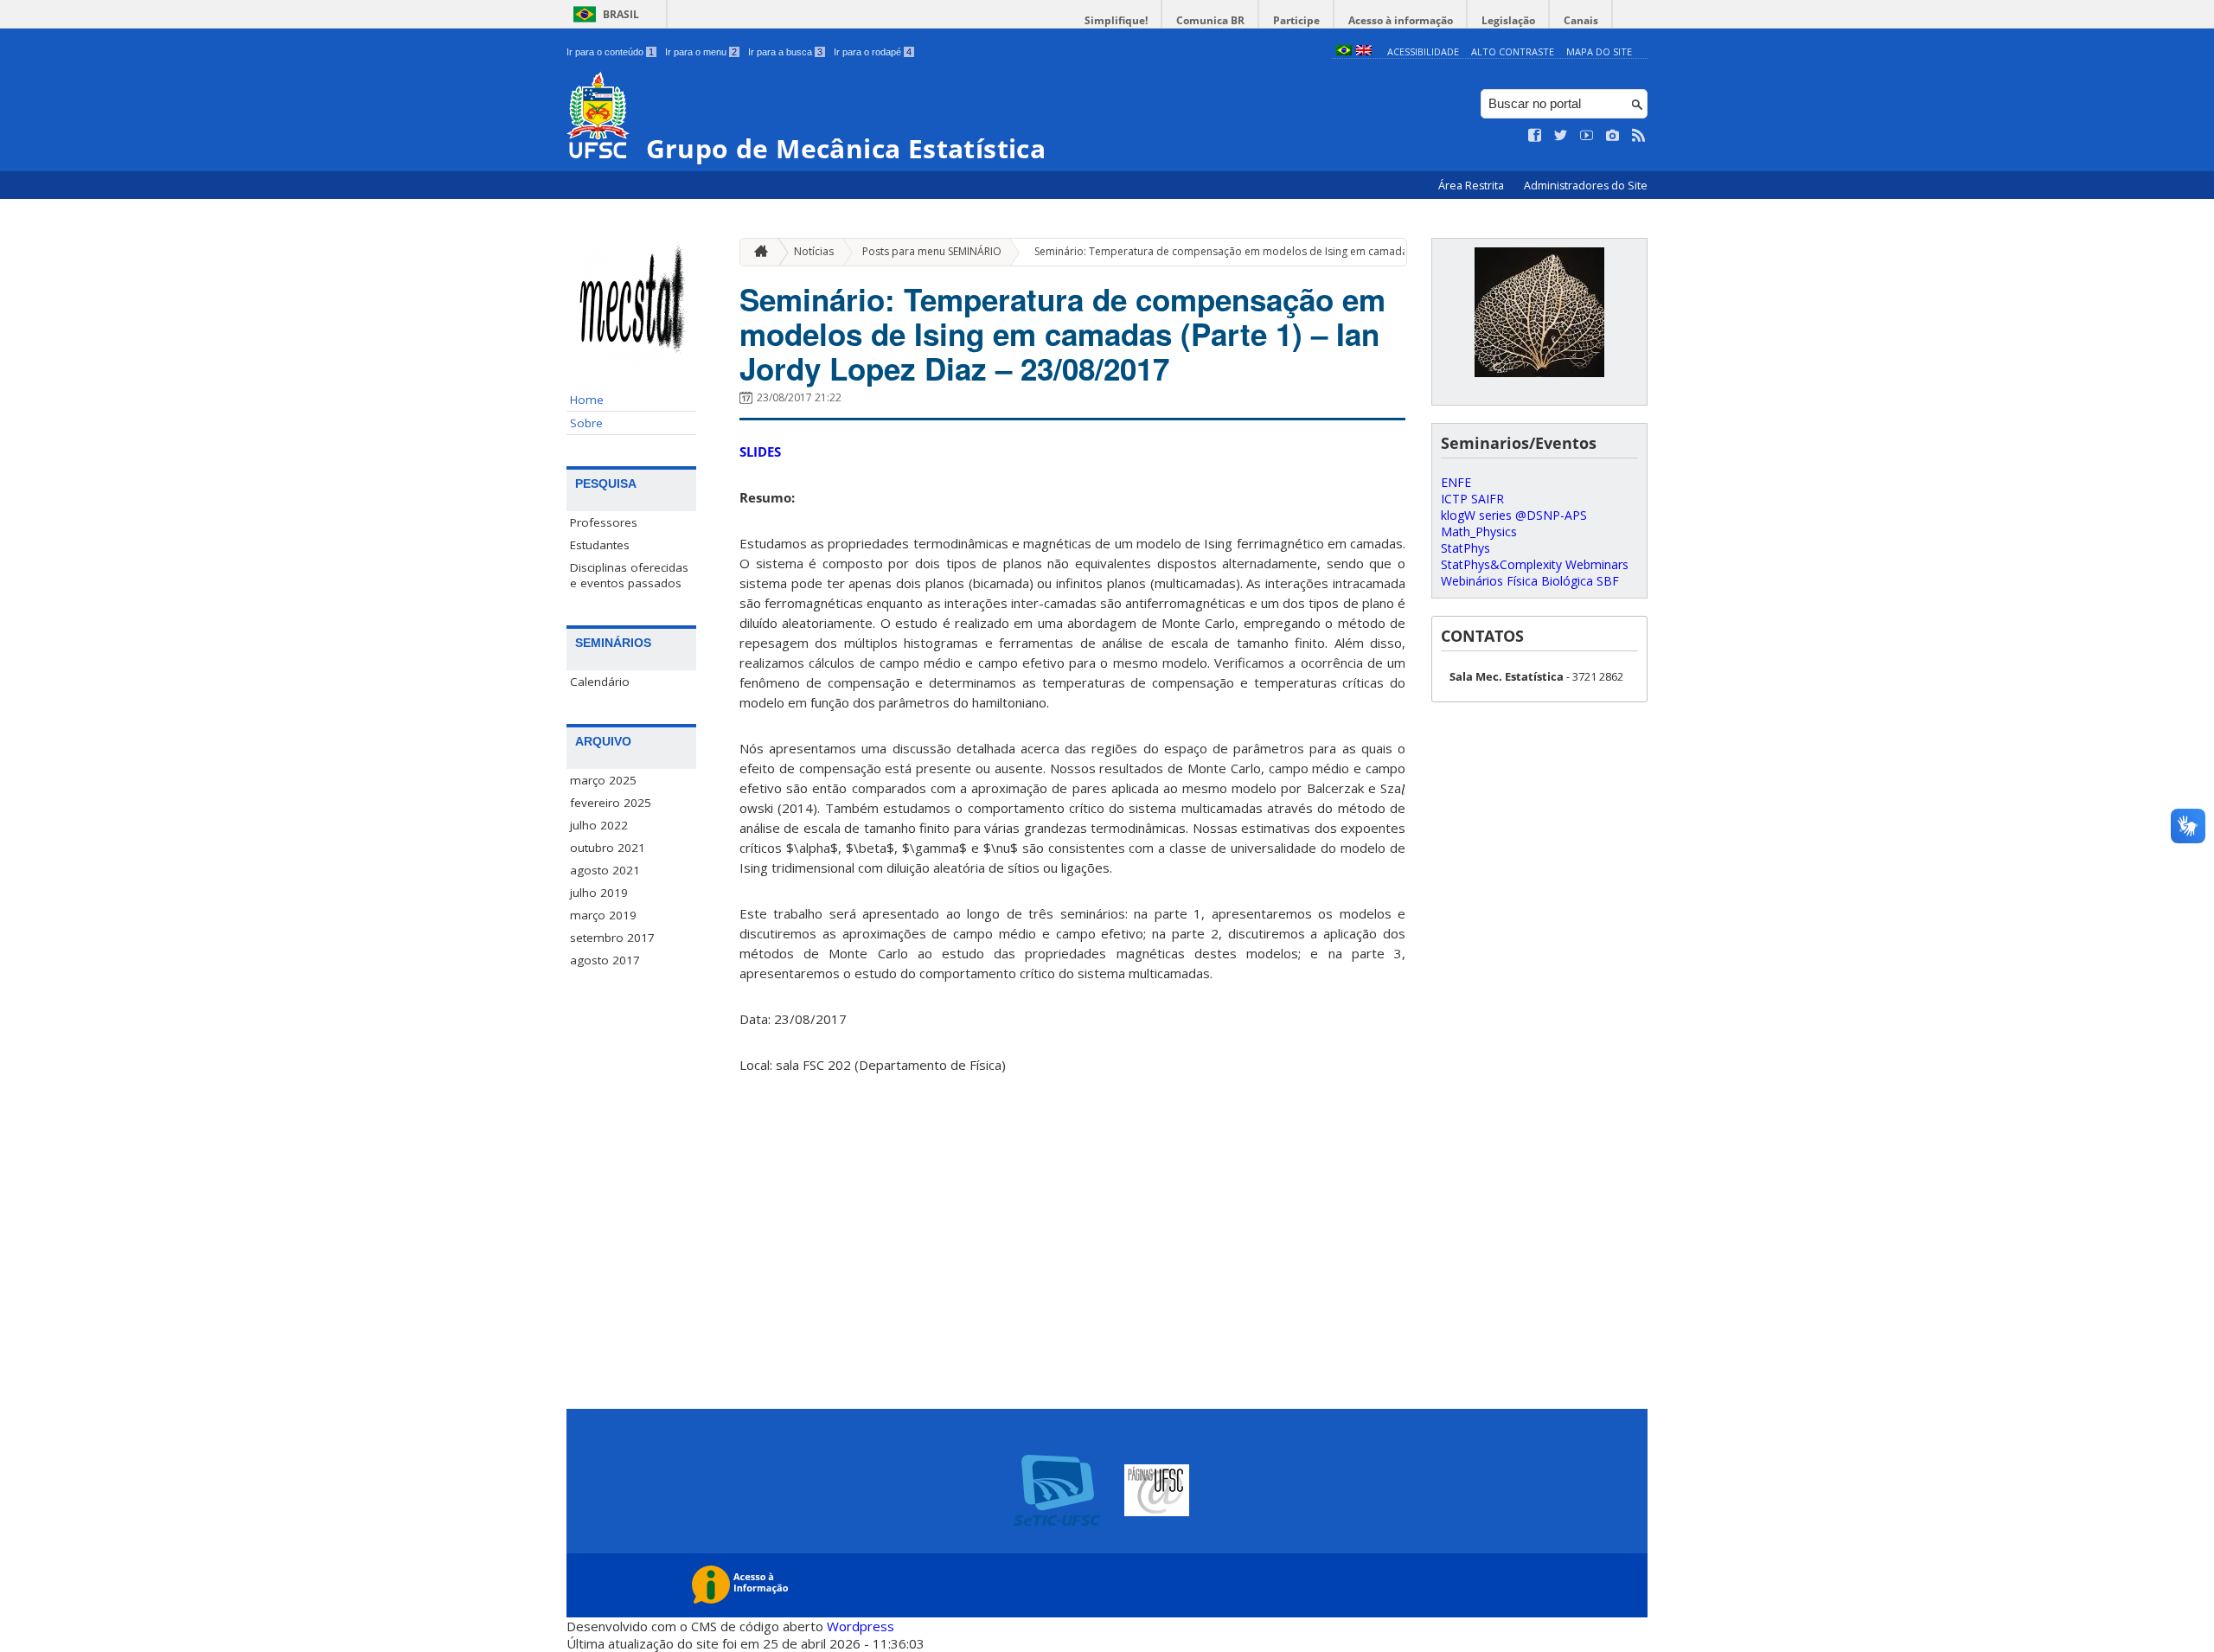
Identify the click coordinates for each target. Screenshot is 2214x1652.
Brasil (621, 14)
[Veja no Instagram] (1613, 136)
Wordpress (861, 1626)
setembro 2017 (612, 938)
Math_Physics (1479, 531)
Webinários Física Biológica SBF (1530, 581)
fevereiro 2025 (611, 803)
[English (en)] (1364, 51)
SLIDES (760, 451)
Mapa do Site (1599, 51)
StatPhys (1465, 548)
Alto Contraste (1513, 51)
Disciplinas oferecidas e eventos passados (629, 575)
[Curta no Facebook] (1535, 136)
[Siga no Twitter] (1561, 136)
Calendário (600, 682)
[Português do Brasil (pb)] (1344, 51)
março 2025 (603, 780)
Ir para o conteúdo (610, 52)
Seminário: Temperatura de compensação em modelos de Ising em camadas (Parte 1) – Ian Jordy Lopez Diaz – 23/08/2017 (1334, 251)
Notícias (814, 251)
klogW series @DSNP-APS (1514, 515)
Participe (1296, 20)
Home (587, 400)
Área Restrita (1472, 186)
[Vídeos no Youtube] (1587, 136)
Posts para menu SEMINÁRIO (932, 251)
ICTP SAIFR (1472, 499)
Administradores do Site (1586, 186)
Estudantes (600, 545)
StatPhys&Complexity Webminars (1535, 564)
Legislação (1508, 20)
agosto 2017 (605, 960)
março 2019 (603, 915)
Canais (1581, 20)
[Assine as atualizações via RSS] (1639, 136)
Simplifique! (1116, 20)
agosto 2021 (605, 870)
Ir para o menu (701, 52)
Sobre (586, 423)
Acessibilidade (1423, 51)
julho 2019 (599, 893)
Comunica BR (1210, 20)
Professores (604, 522)
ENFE (1456, 482)
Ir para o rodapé (873, 52)
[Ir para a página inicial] (757, 252)
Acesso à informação (1401, 20)
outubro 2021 (608, 848)
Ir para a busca (785, 52)
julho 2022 (599, 825)
